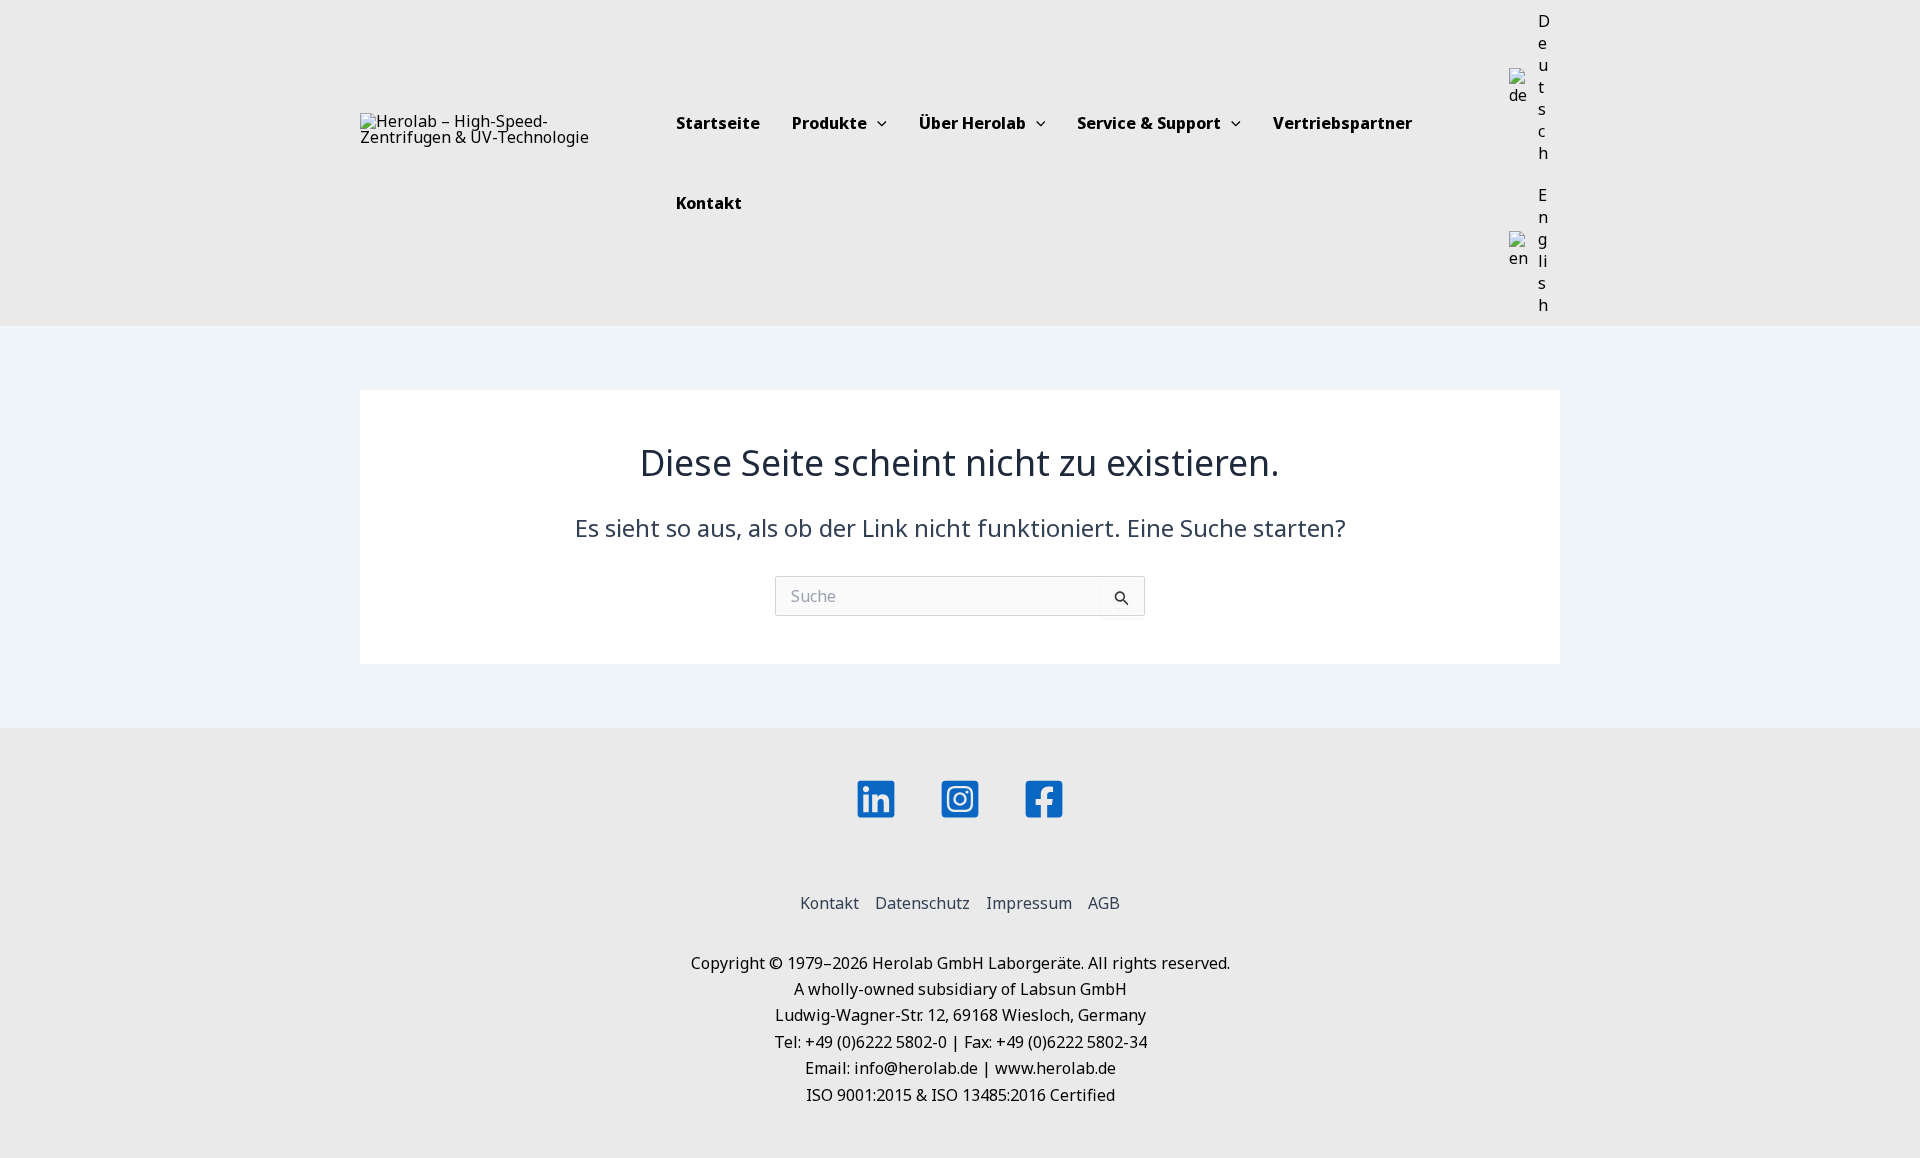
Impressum (1029, 903)
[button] (877, 123)
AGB (1104, 903)
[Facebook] (1044, 799)
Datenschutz (922, 903)
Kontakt (829, 903)
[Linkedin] (876, 799)
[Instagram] (960, 799)
